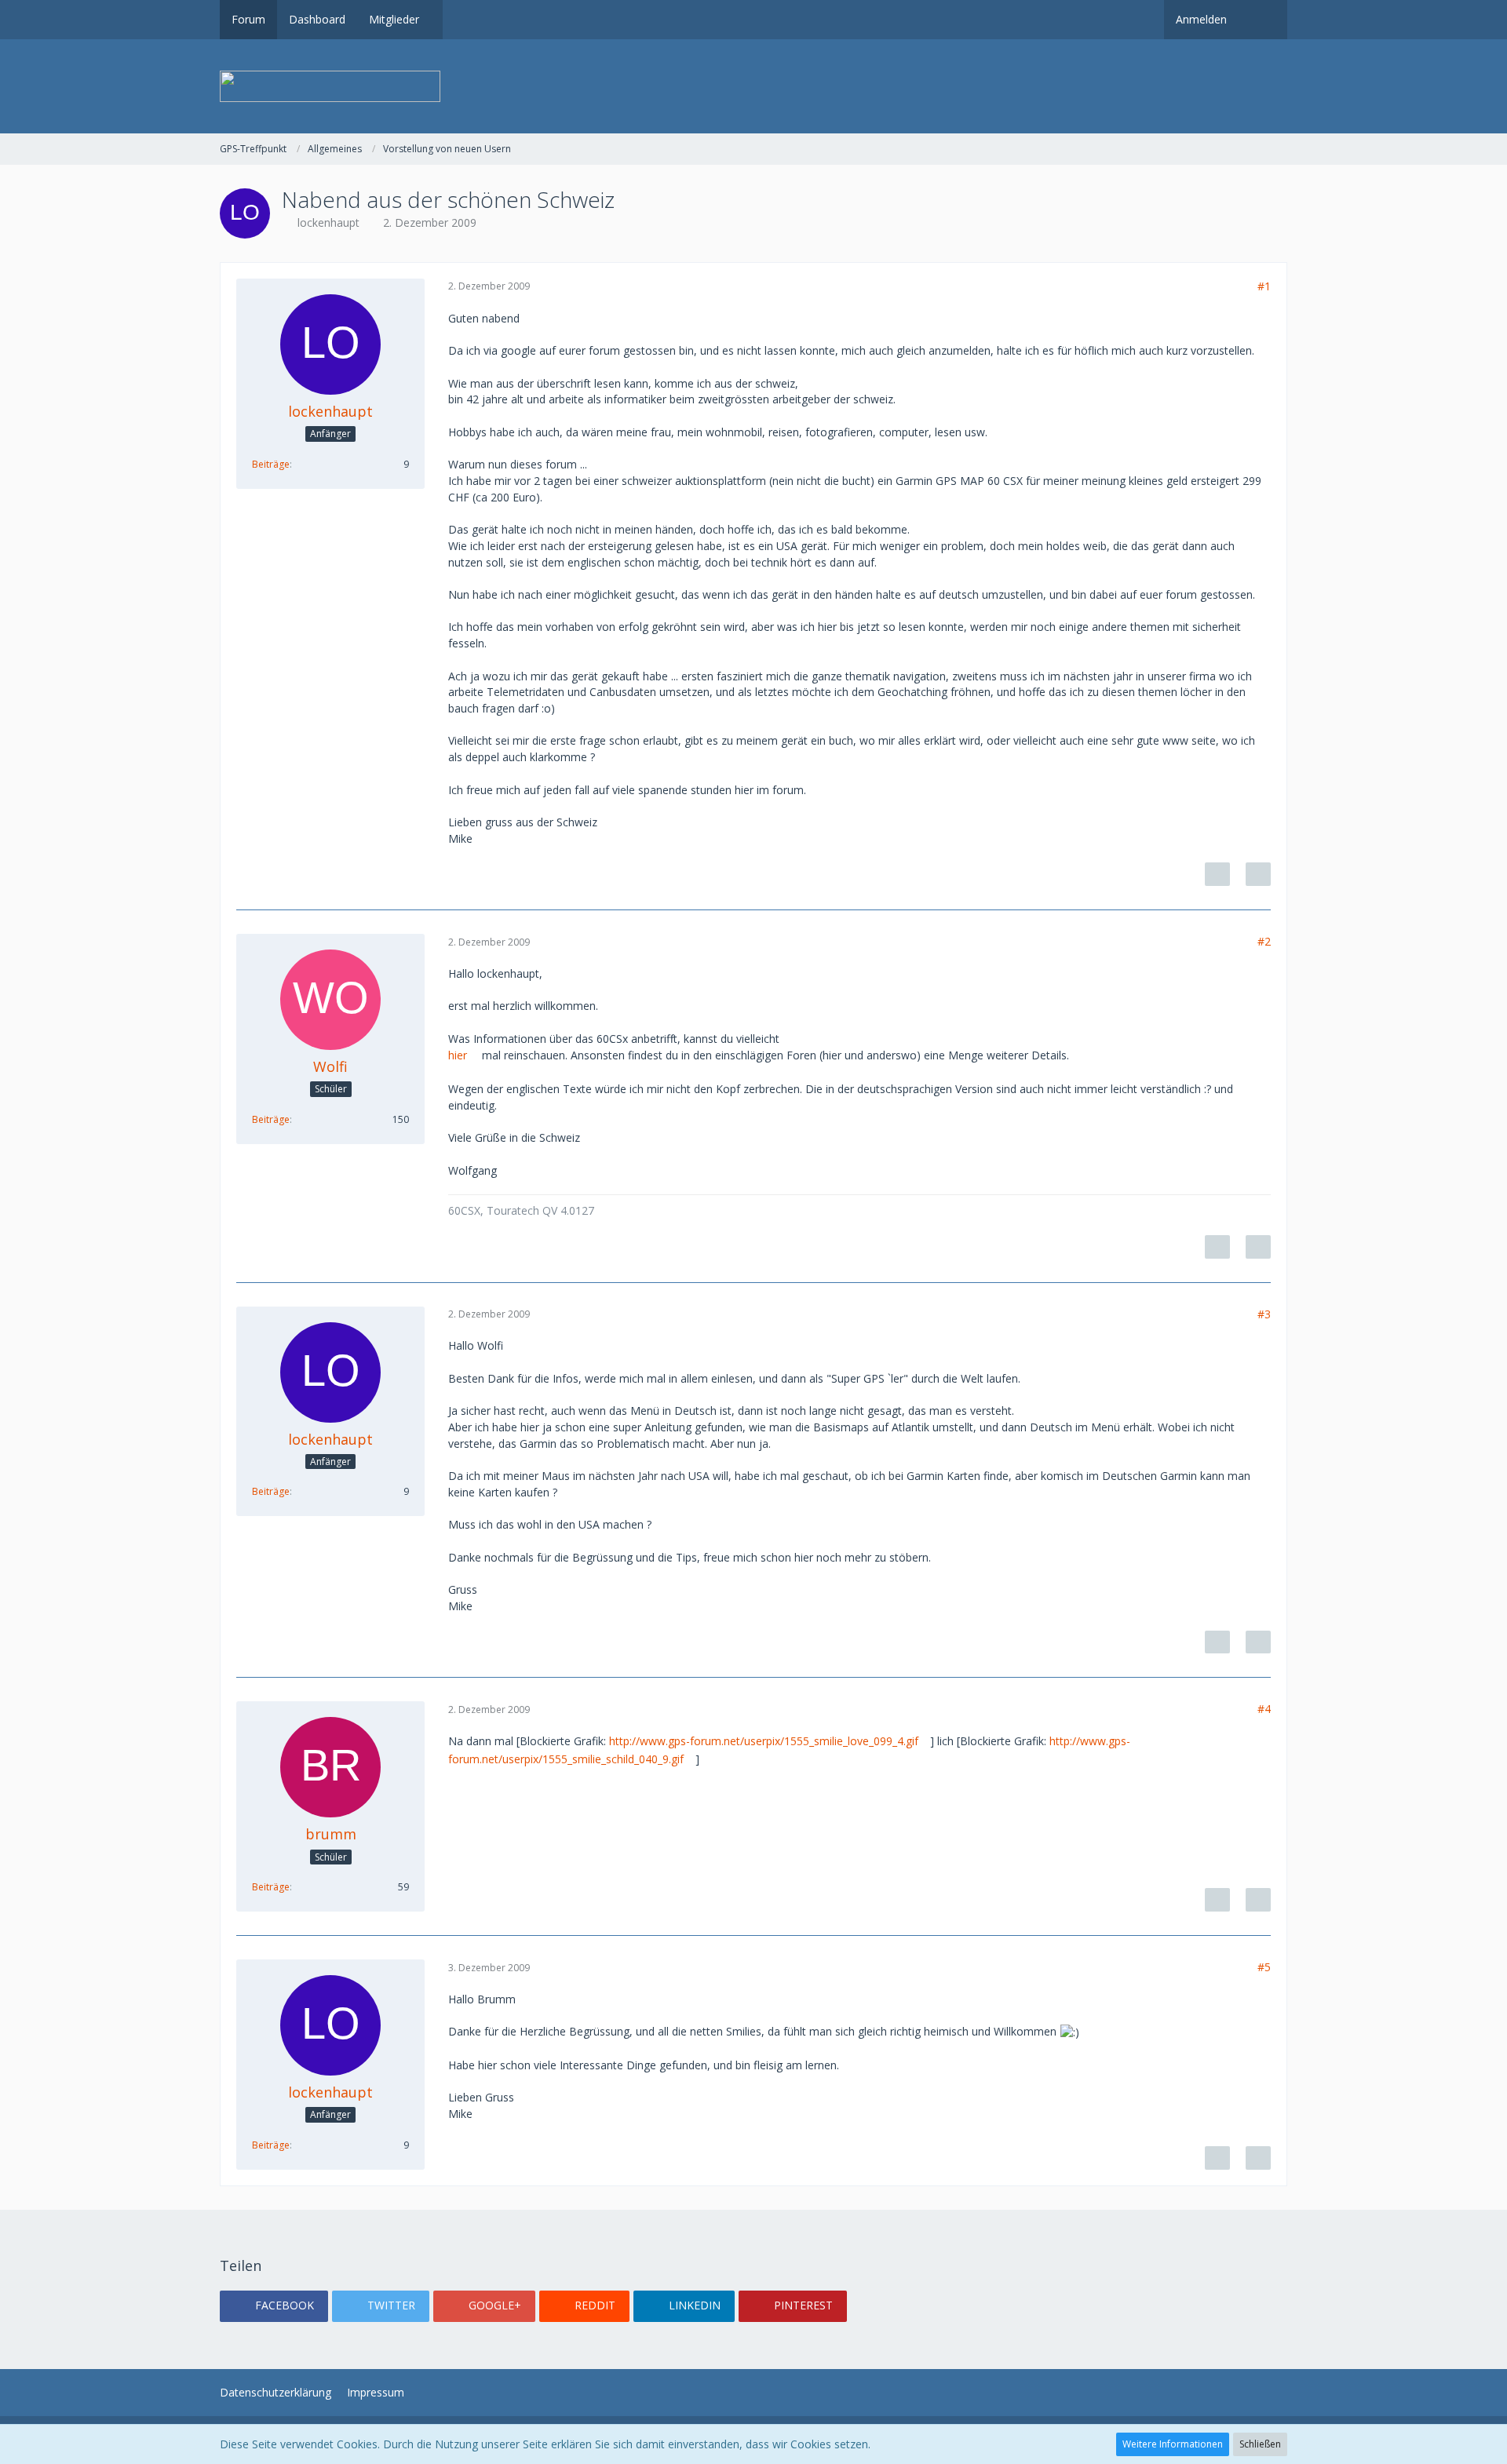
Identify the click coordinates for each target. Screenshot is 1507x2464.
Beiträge (271, 464)
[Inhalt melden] (1217, 874)
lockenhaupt (328, 222)
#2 (1264, 941)
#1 (1264, 286)
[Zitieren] (1258, 874)
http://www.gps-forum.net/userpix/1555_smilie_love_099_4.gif (764, 1741)
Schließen (1260, 2444)
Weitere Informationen (1173, 2444)
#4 (1264, 1709)
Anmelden (1201, 19)
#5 (1264, 1967)
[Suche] (1263, 20)
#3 (1264, 1314)
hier (458, 1055)
